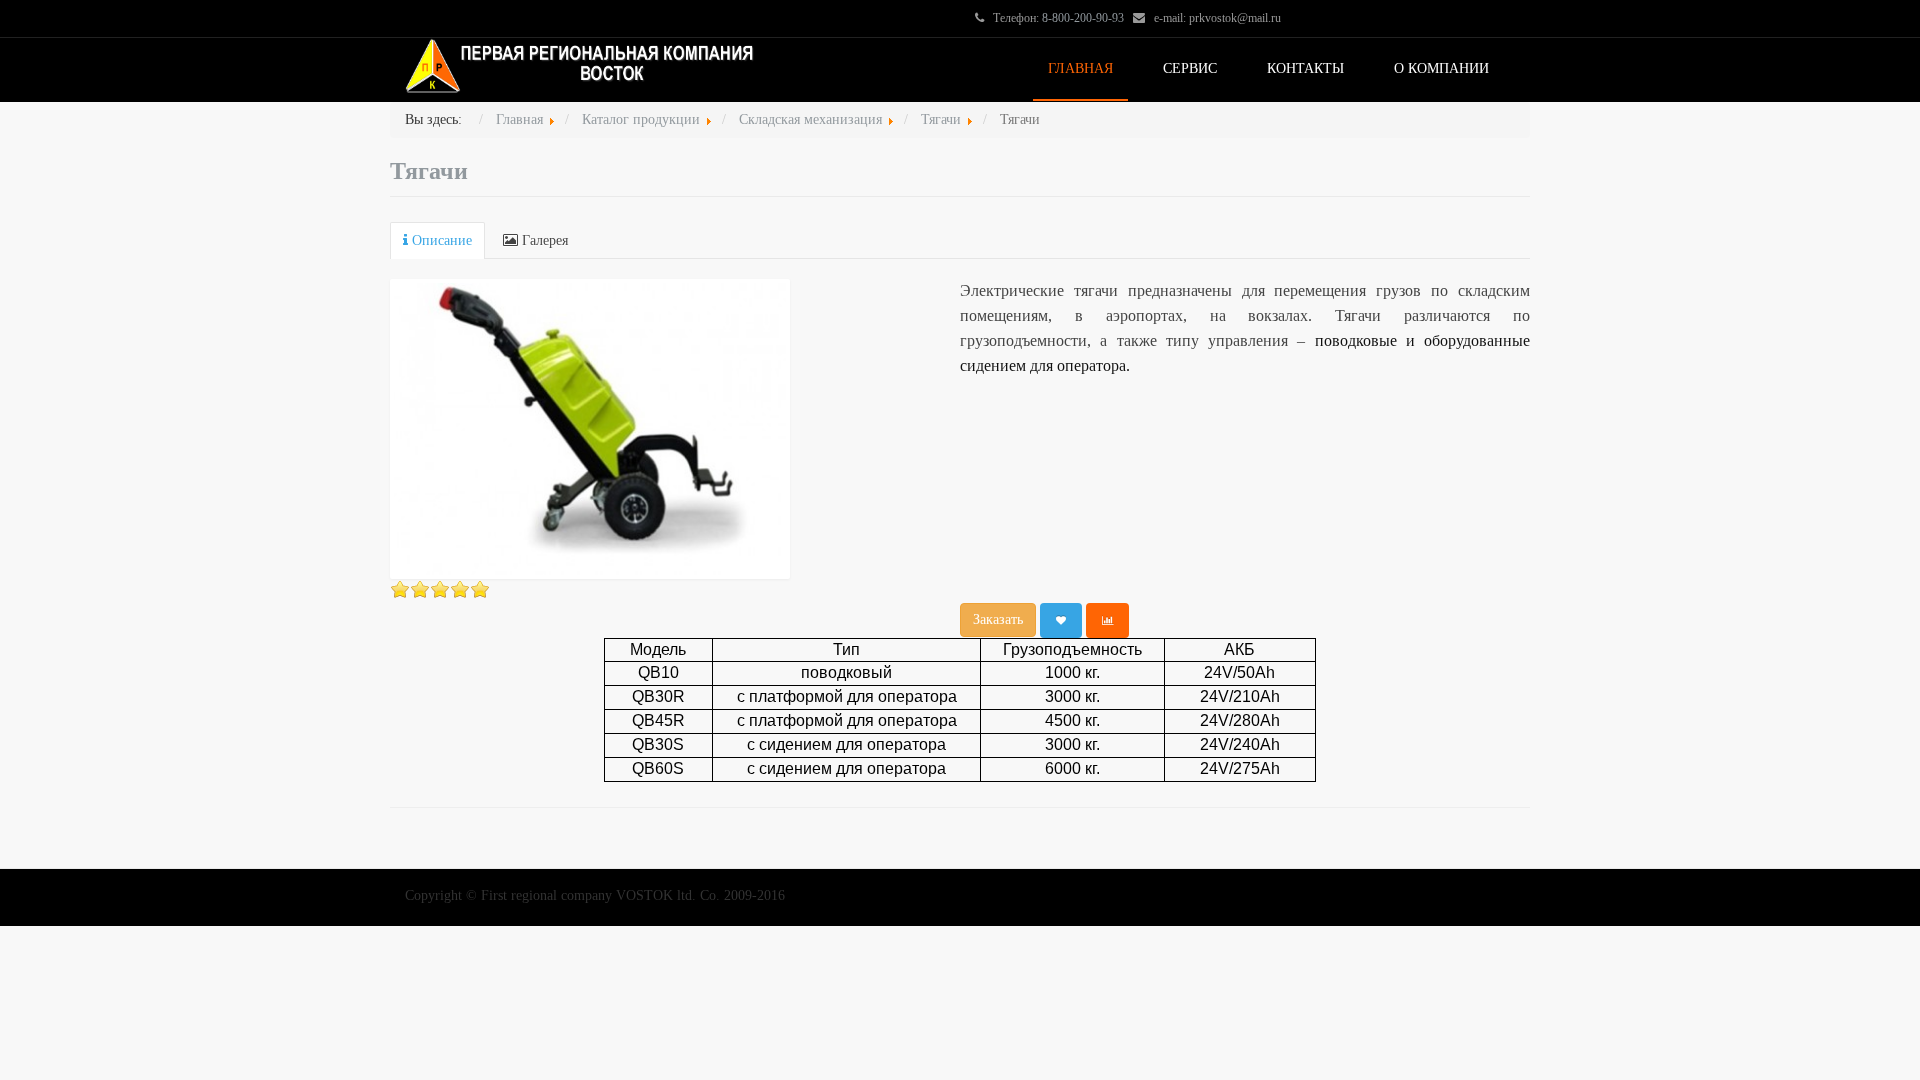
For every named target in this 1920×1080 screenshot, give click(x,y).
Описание (440, 240)
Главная (1080, 68)
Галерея (543, 240)
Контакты (1305, 68)
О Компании (1441, 68)
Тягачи (429, 171)
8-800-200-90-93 (1083, 18)
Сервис (1190, 68)
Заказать (998, 619)
